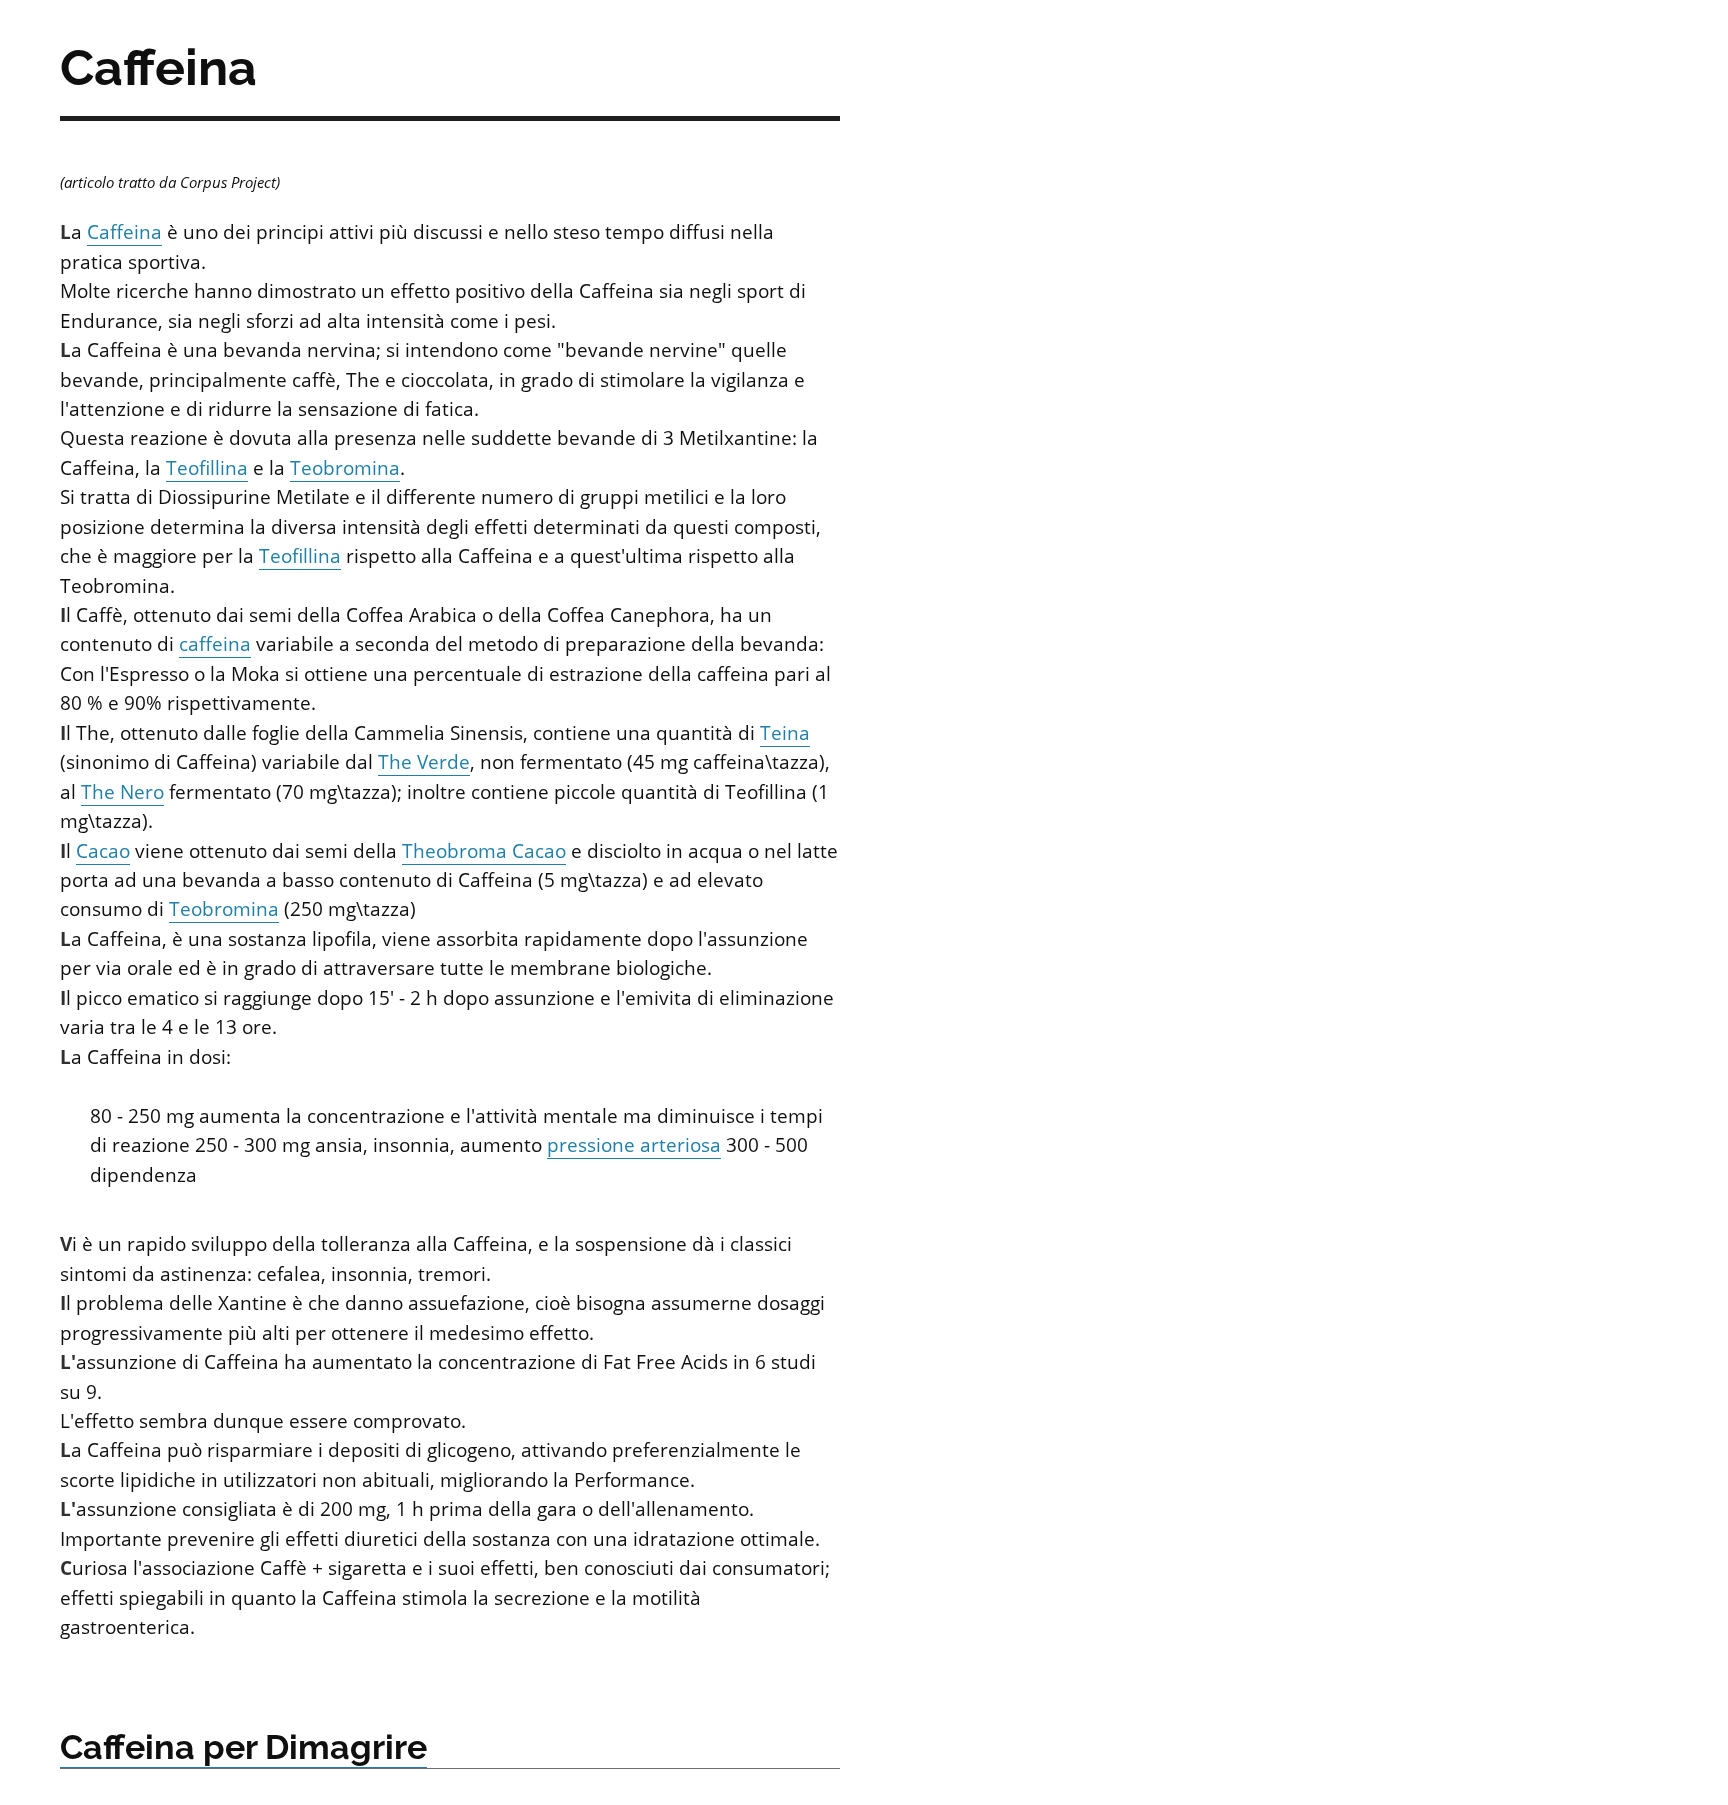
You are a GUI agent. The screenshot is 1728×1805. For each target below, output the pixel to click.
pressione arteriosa (634, 1145)
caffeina (215, 644)
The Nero (122, 792)
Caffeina (124, 232)
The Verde (424, 762)
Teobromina (345, 468)
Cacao (103, 851)
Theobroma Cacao (484, 851)
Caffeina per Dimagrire (243, 1747)
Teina (785, 733)
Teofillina (207, 468)
